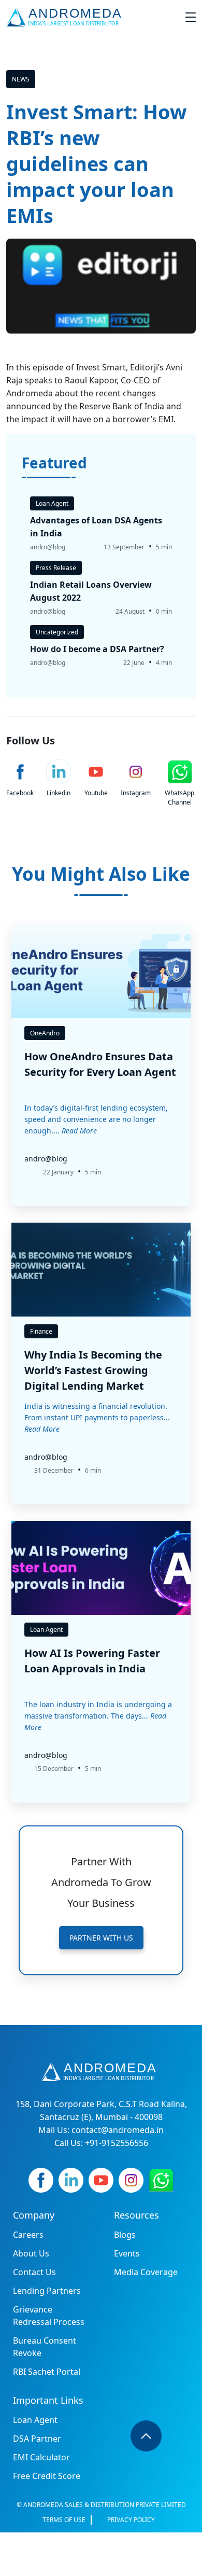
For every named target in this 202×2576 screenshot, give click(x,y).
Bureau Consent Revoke (45, 2347)
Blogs (125, 2235)
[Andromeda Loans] (66, 17)
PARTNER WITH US (101, 1938)
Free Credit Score (47, 2476)
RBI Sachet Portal (47, 2372)
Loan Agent (35, 2420)
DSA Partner (37, 2439)
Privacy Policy (131, 2520)
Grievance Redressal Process (49, 2316)
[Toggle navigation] (191, 17)
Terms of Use (64, 2520)
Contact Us (34, 2272)
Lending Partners (47, 2291)
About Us (31, 2253)
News (21, 79)
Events (127, 2253)
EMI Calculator (41, 2457)
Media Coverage (146, 2272)
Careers (28, 2235)
